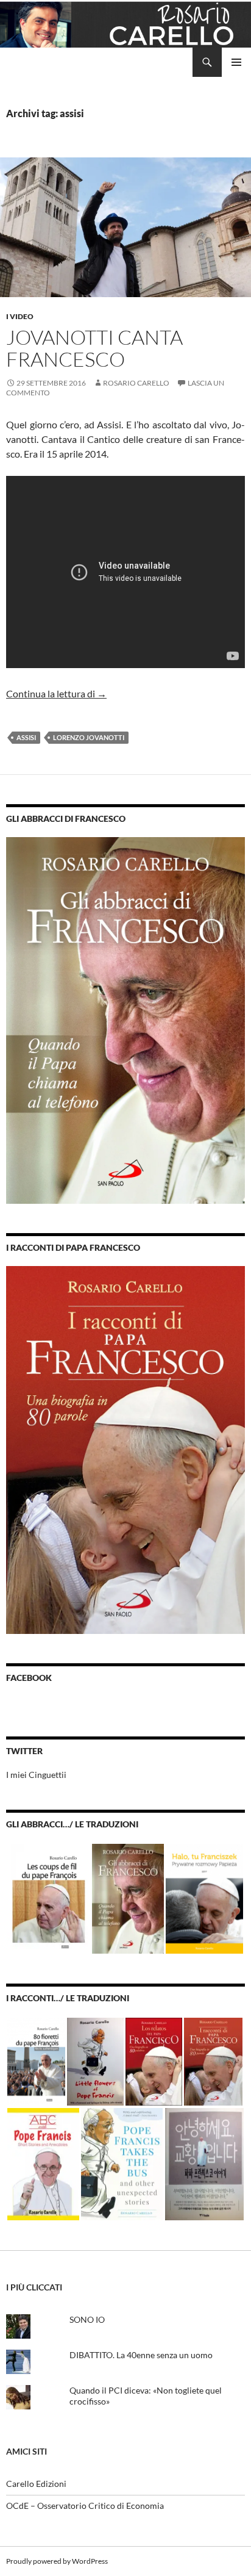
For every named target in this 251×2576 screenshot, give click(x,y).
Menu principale (236, 62)
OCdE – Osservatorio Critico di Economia (85, 2506)
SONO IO (87, 2319)
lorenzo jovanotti (89, 737)
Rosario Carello (136, 383)
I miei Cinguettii (36, 1775)
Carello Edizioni (36, 2484)
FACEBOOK (29, 1678)
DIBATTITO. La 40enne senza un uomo (141, 2355)
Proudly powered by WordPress (57, 2561)
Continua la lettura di (56, 693)
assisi (26, 737)
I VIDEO (20, 316)
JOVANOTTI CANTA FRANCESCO (94, 348)
